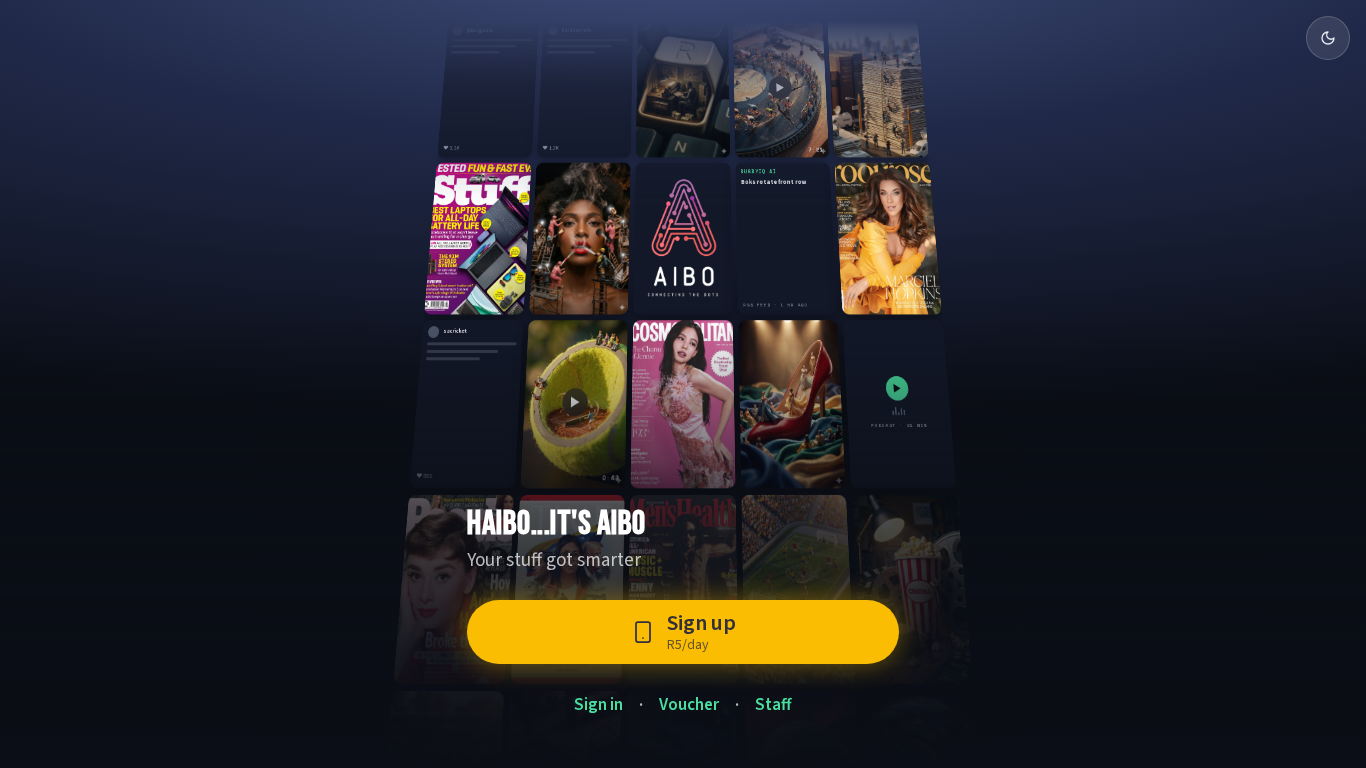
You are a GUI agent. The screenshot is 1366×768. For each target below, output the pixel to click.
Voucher (689, 705)
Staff (773, 705)
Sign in (598, 705)
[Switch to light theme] (1328, 38)
